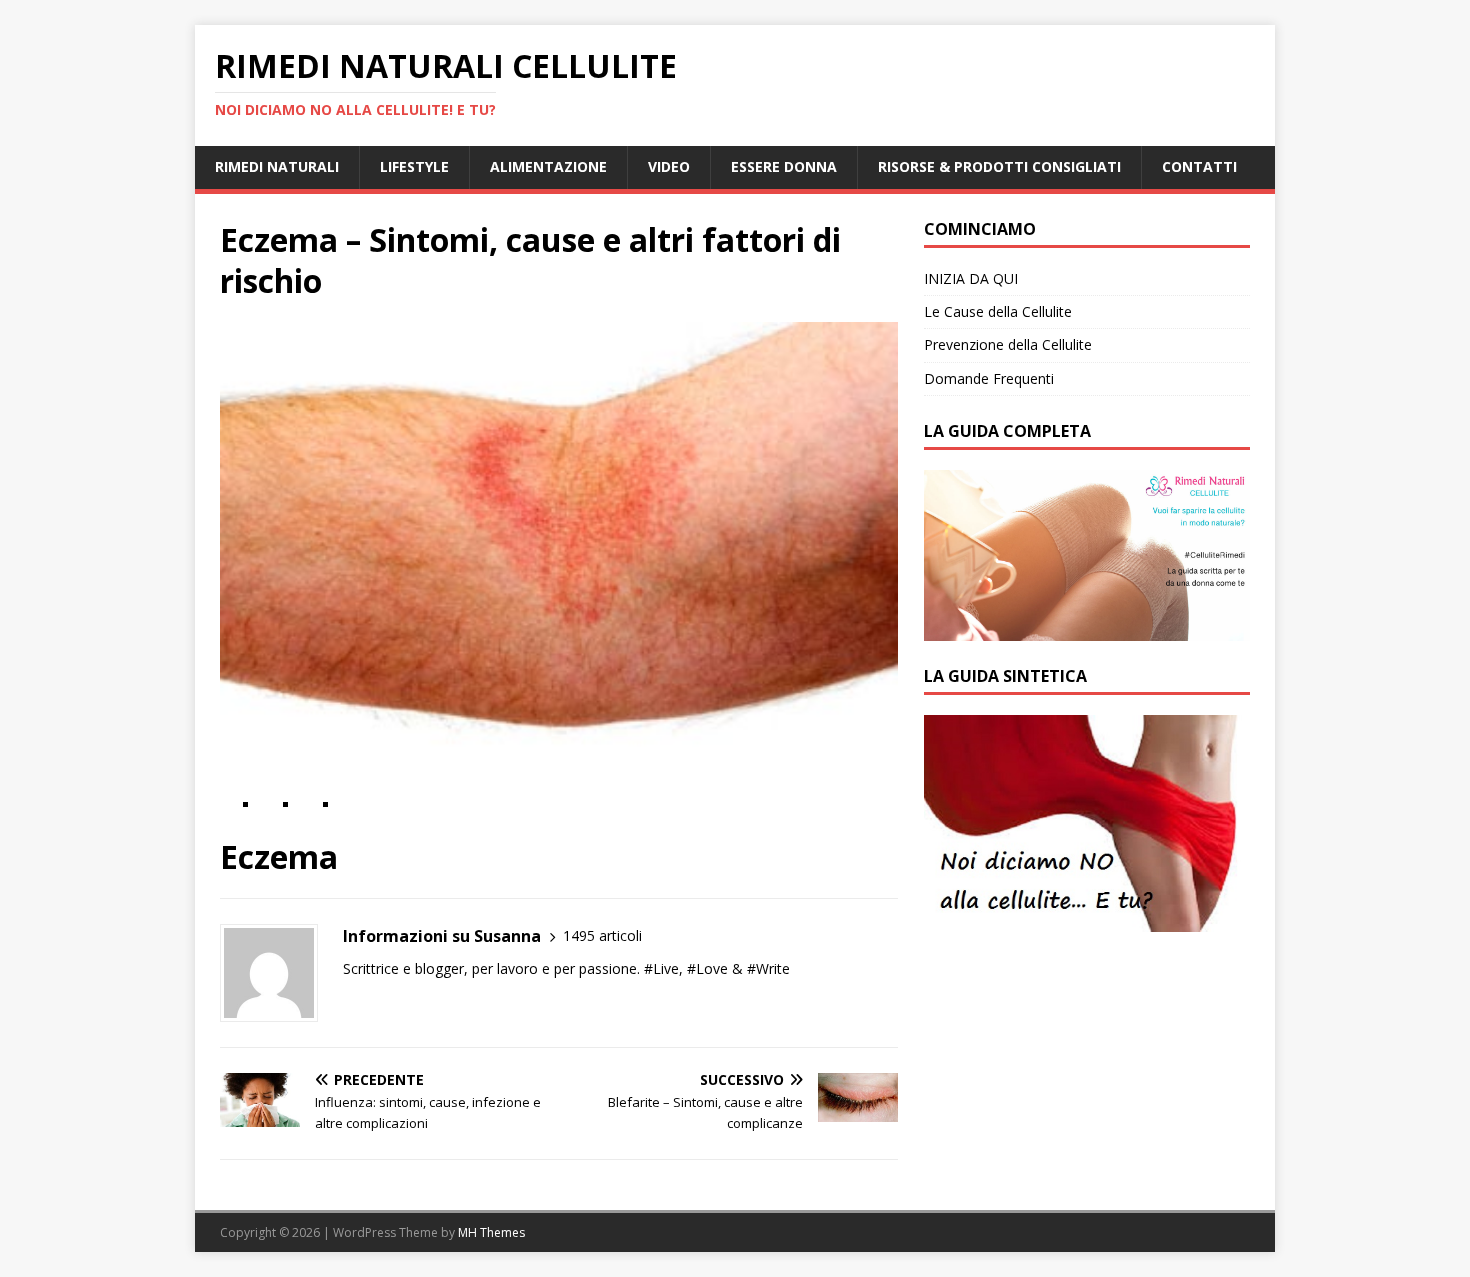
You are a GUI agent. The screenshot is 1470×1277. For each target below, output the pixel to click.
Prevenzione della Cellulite (1008, 344)
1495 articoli (602, 935)
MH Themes (491, 1232)
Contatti (1199, 166)
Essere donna (784, 166)
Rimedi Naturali (277, 166)
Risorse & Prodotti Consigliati (999, 166)
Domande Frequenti (989, 378)
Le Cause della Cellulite (998, 311)
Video (669, 166)
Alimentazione (548, 166)
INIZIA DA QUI (971, 278)
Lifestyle (414, 166)
